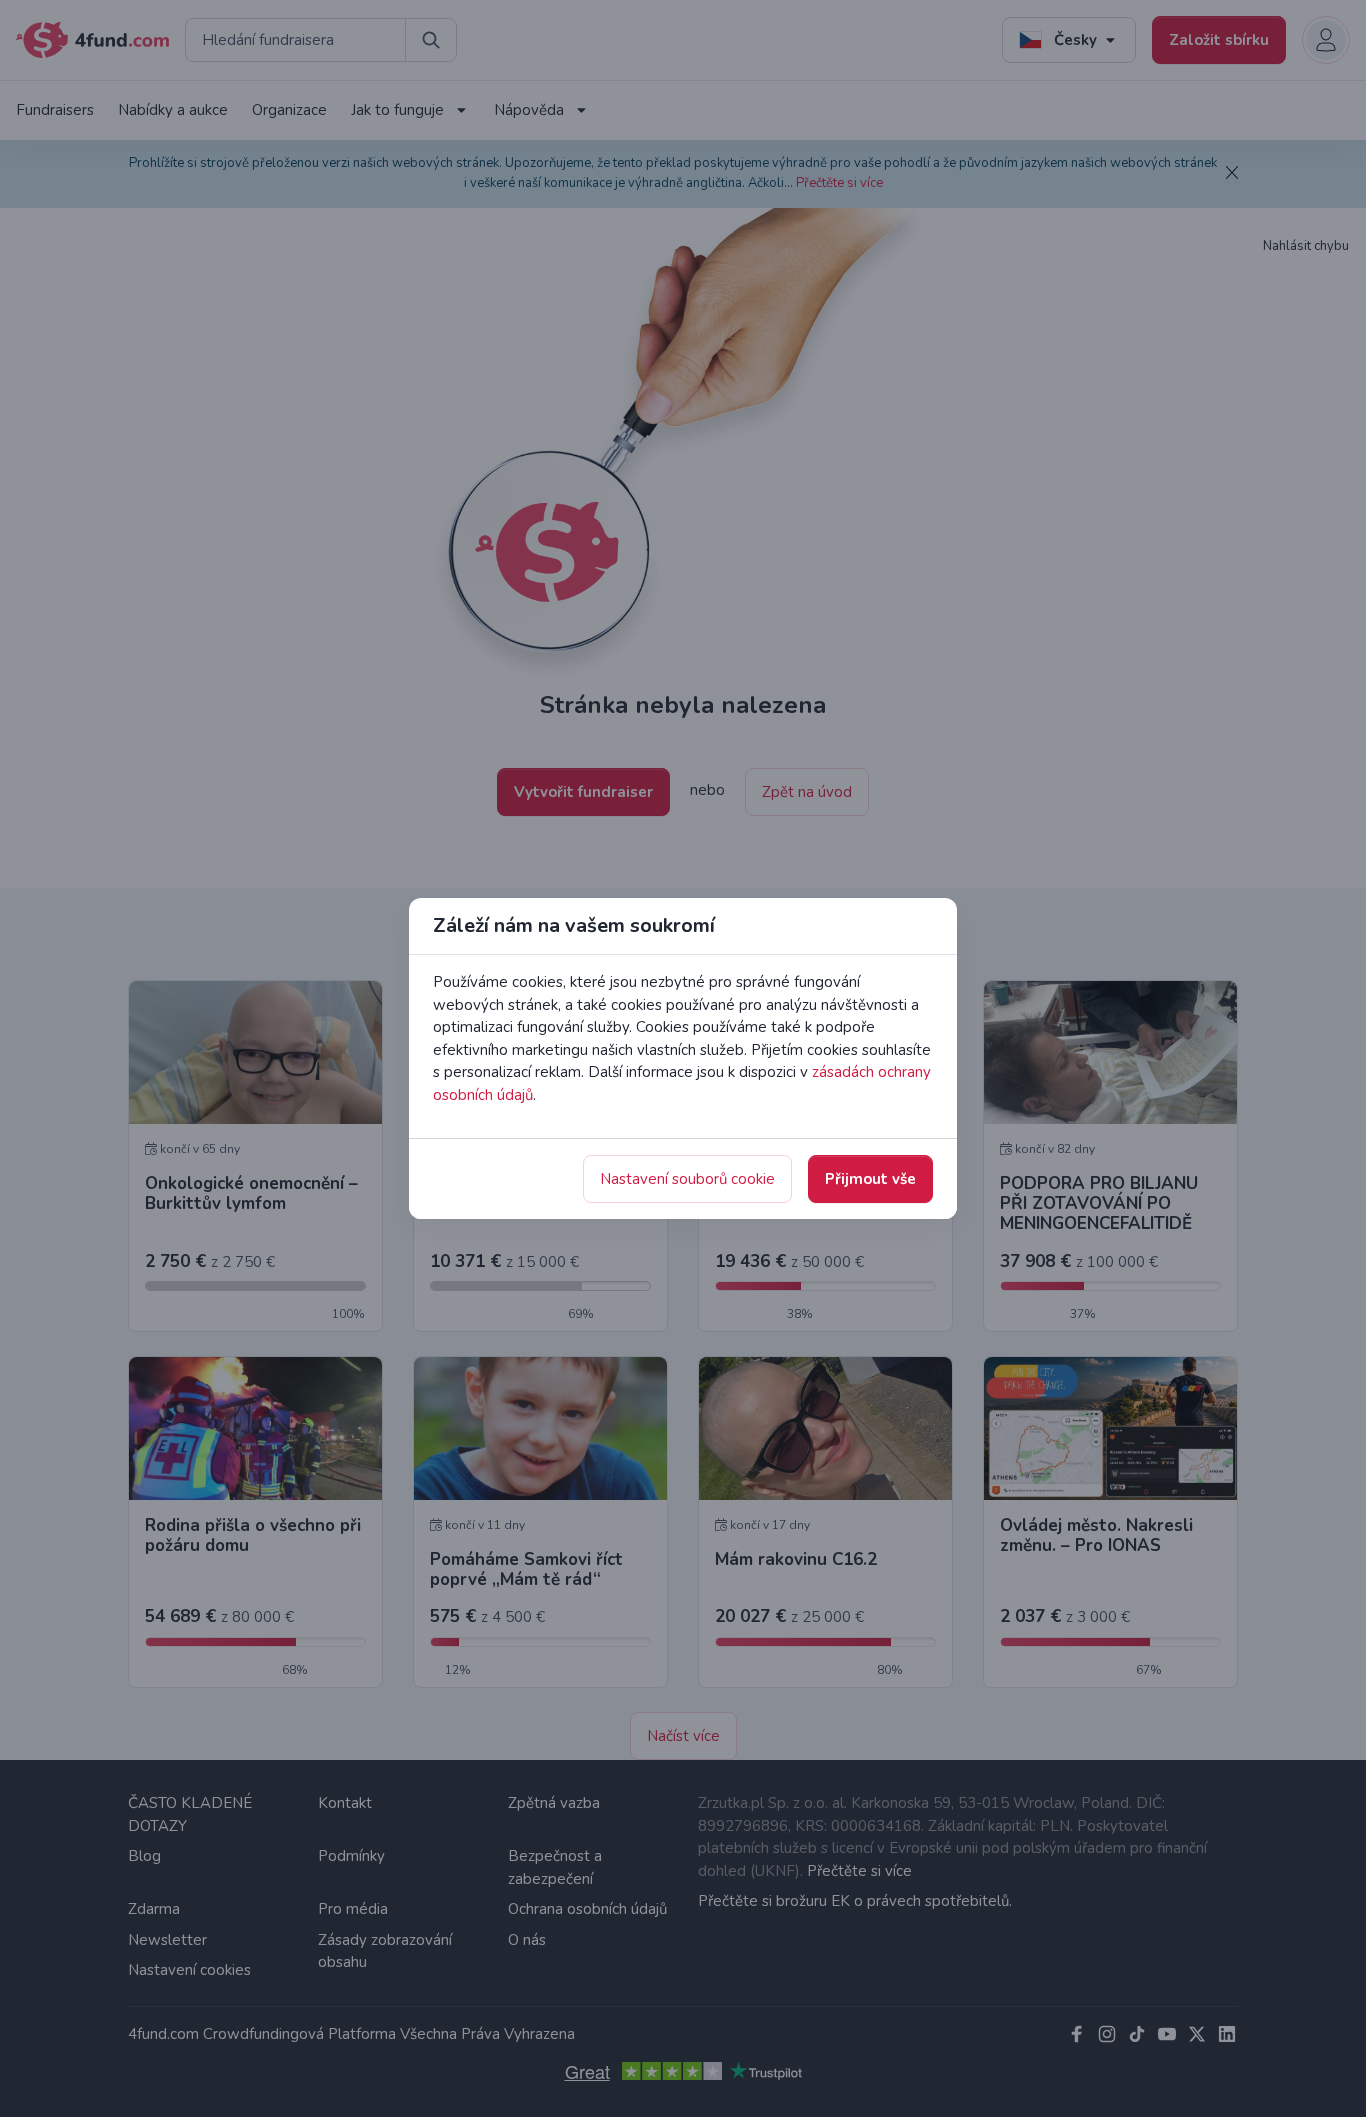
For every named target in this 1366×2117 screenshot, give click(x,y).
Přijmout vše (870, 1179)
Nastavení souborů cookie (687, 1179)
